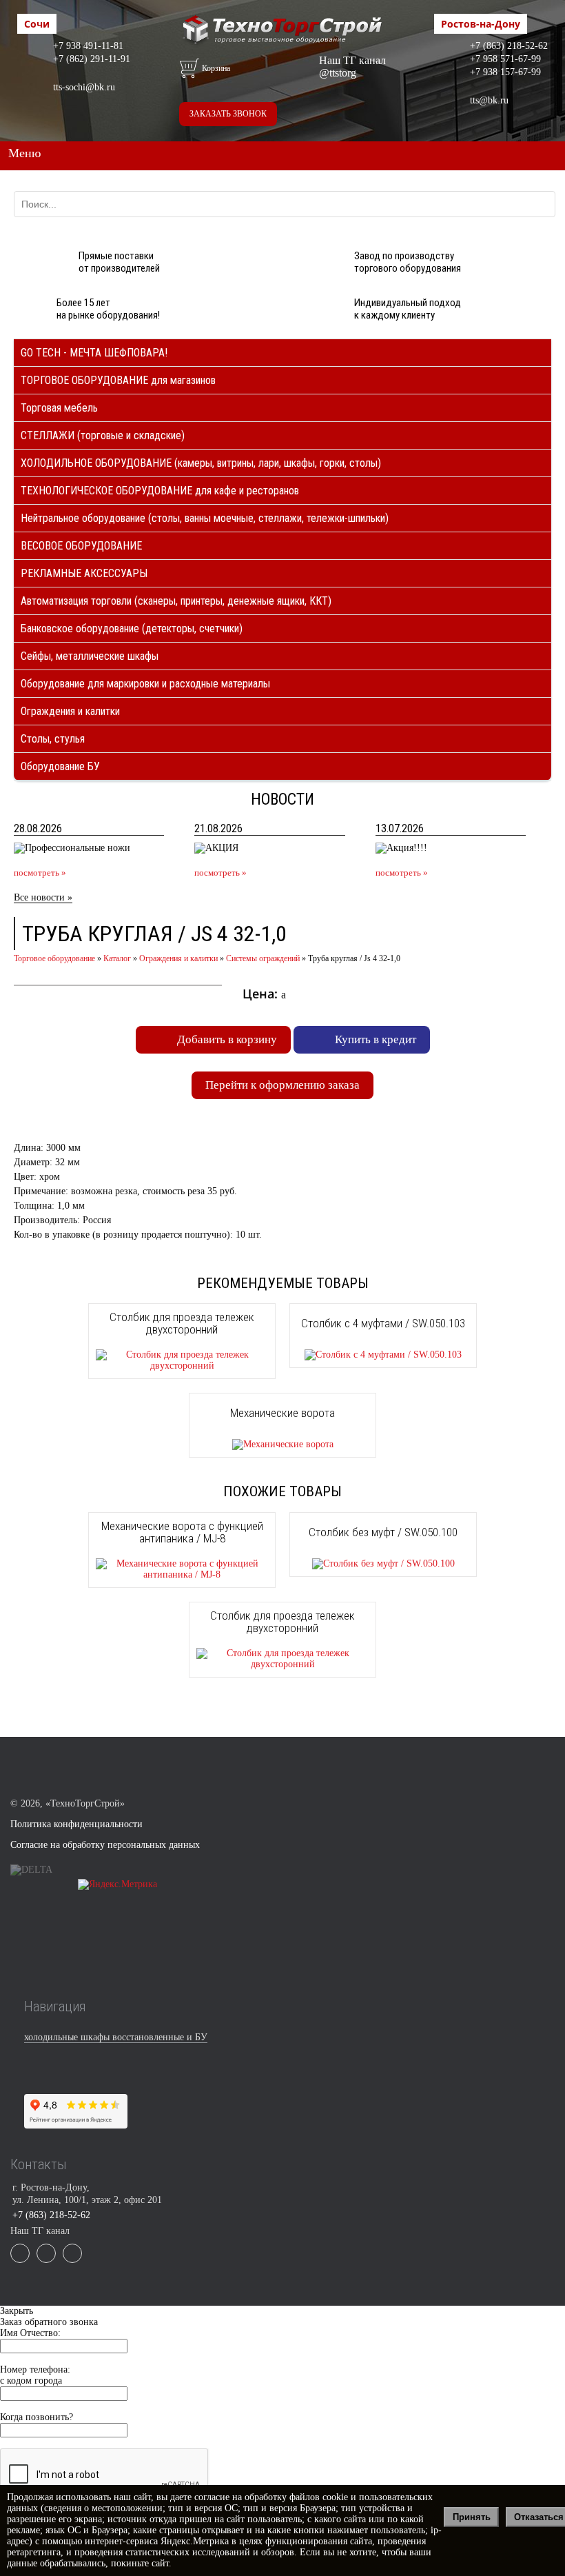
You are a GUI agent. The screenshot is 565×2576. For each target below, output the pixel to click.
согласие (212, 2497)
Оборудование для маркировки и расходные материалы (145, 684)
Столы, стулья (53, 739)
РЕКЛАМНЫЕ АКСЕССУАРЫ (84, 573)
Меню (24, 153)
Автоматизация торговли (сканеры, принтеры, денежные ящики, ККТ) (176, 601)
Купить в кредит (376, 1039)
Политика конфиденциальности (76, 1824)
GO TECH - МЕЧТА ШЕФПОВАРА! (94, 353)
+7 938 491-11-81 (88, 46)
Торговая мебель (59, 408)
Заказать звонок (228, 114)
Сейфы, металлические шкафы (90, 656)
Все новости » (43, 897)
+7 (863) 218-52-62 (509, 46)
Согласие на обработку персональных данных (105, 1845)
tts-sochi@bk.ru (84, 87)
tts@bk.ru (489, 100)
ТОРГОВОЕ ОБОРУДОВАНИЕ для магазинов (118, 380)
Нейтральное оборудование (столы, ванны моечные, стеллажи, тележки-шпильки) (205, 518)
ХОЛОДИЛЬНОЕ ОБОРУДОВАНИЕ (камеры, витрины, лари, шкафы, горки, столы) (201, 463)
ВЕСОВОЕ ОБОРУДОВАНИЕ (81, 546)
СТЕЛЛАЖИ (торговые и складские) (103, 435)
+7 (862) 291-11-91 (92, 59)
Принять (472, 2517)
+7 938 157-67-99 (505, 72)
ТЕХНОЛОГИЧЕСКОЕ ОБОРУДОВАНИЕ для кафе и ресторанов (160, 491)
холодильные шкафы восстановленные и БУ (116, 2037)
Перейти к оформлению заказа (282, 1085)
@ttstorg (338, 73)
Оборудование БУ (60, 766)
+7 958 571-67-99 (505, 59)
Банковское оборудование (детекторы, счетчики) (132, 628)
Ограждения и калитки (70, 711)
